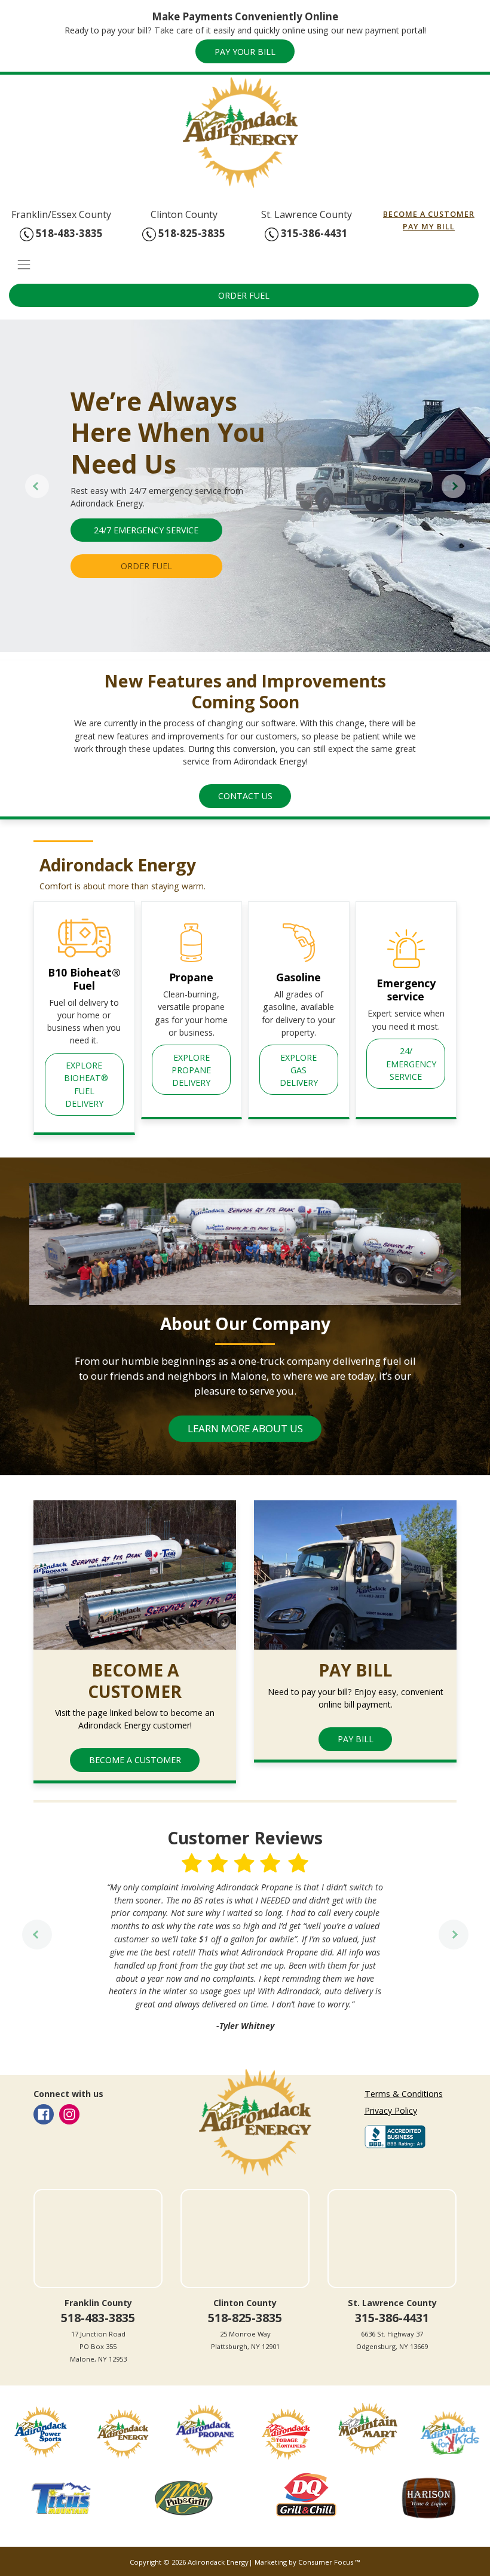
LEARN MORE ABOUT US (245, 1428)
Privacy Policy (391, 2110)
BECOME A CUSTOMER (429, 214)
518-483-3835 (68, 233)
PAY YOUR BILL (245, 52)
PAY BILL (356, 1739)
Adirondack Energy (218, 2562)
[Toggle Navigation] (245, 264)
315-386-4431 (313, 233)
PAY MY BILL (429, 226)
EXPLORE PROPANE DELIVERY (192, 1070)
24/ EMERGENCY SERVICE (412, 1063)
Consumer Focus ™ (329, 2562)
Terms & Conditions (404, 2094)
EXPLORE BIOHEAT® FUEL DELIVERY (87, 1084)
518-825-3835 (191, 233)
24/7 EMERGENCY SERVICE (146, 530)
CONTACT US (245, 796)
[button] (37, 486)
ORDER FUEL (244, 295)
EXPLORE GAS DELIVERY (300, 1070)
